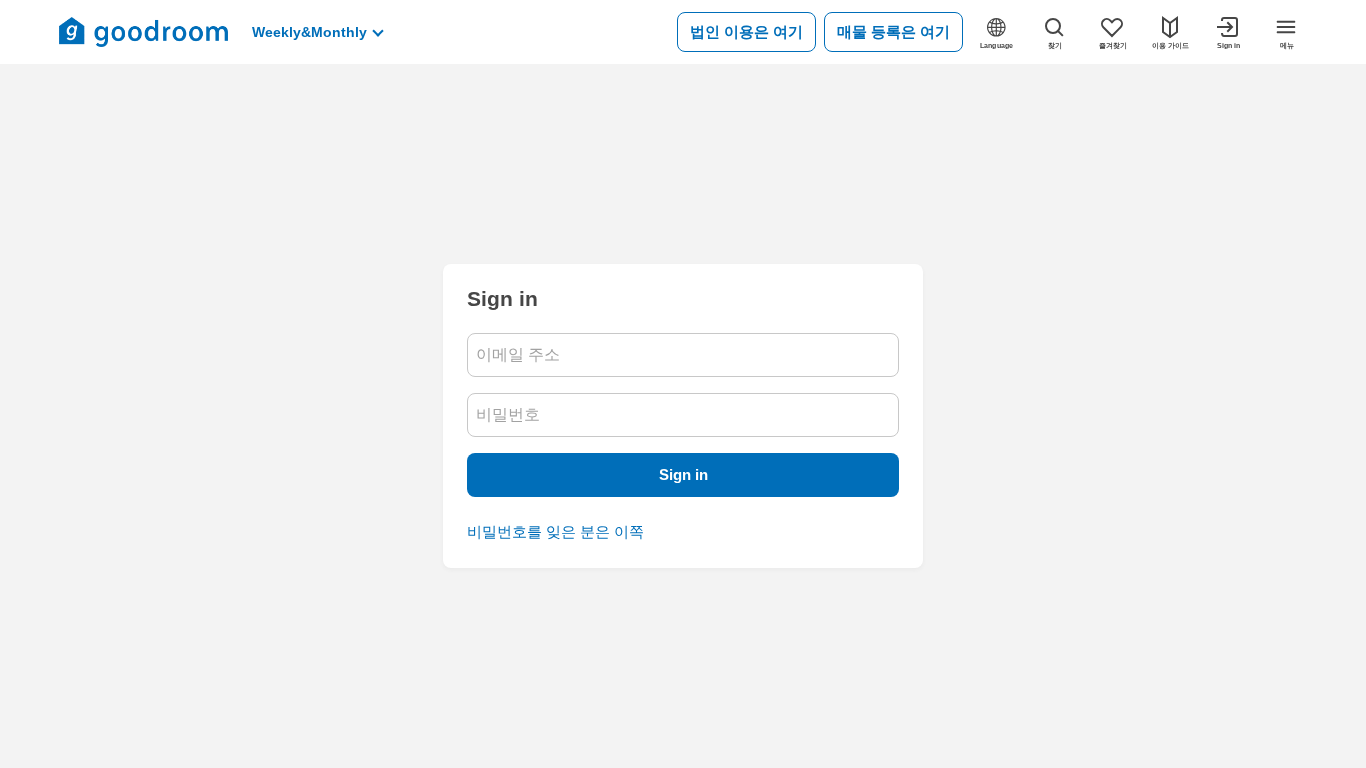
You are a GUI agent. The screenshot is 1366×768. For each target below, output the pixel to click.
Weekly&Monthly (309, 32)
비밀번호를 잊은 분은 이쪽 (555, 531)
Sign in (683, 474)
